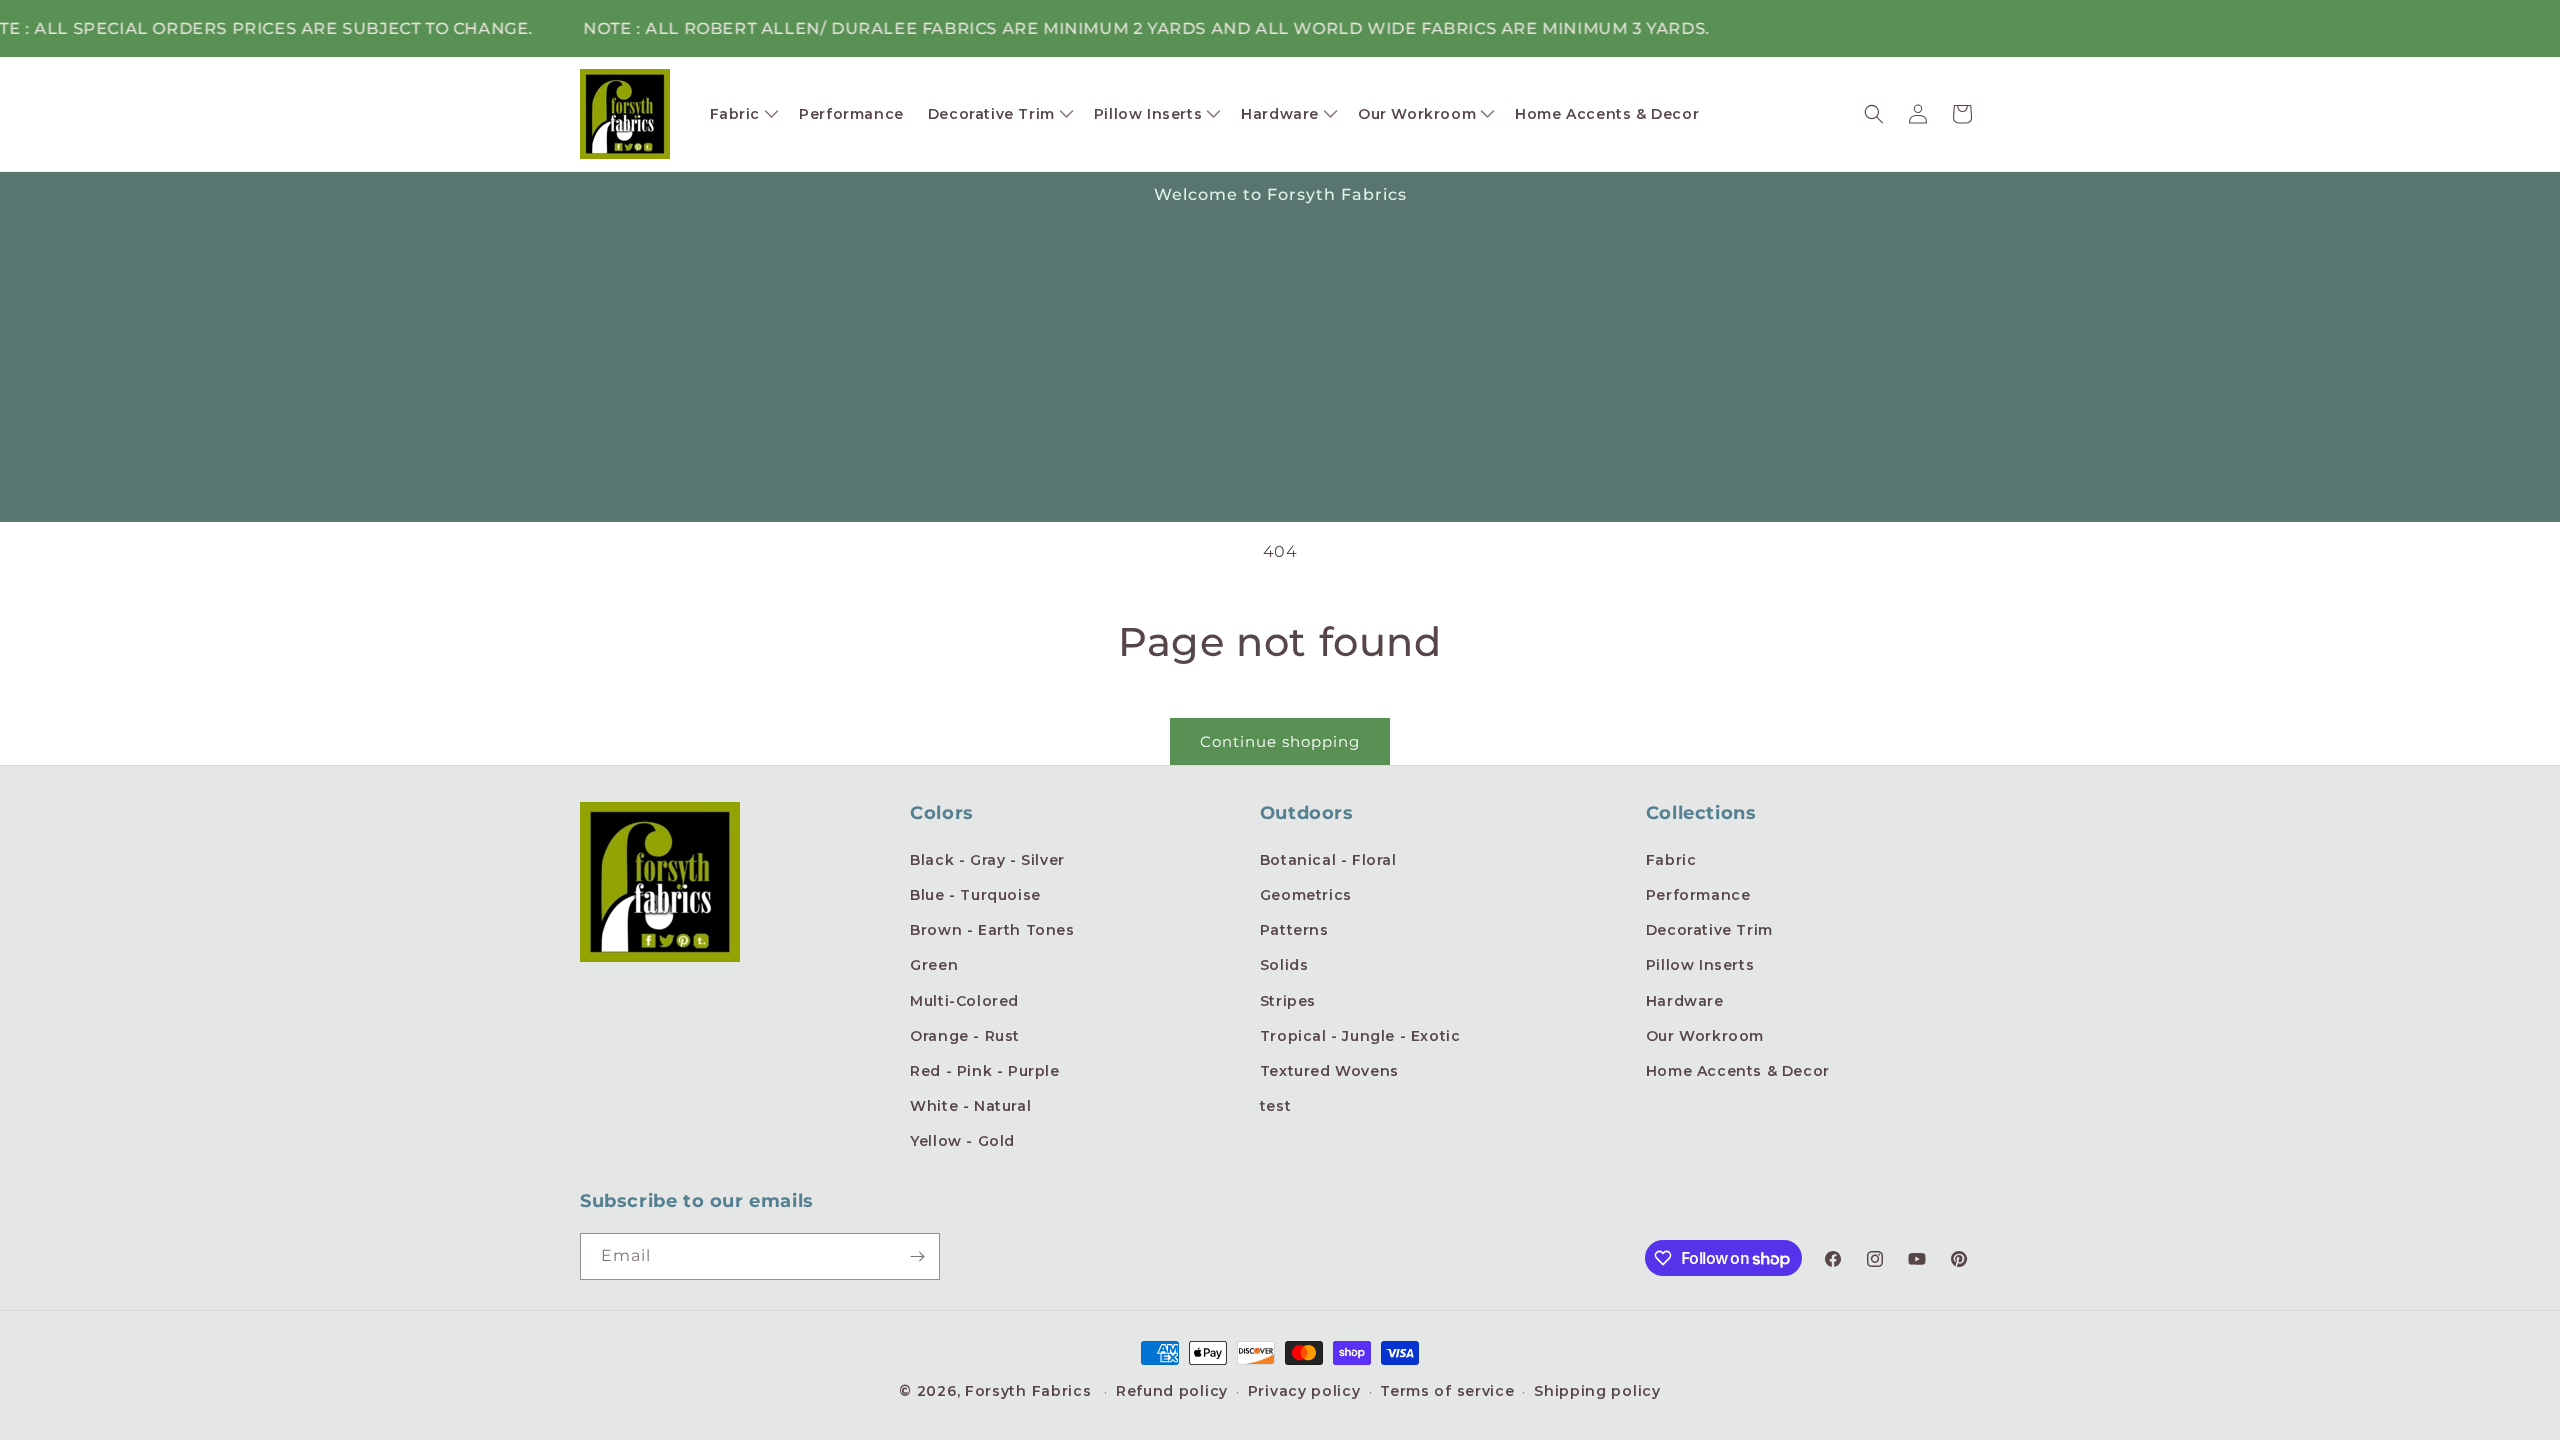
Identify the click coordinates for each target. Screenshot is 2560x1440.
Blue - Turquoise (975, 895)
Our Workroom (1705, 1036)
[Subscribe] (917, 1256)
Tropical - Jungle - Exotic (1360, 1036)
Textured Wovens (1329, 1071)
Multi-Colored (964, 1001)
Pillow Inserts (1700, 965)
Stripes (1288, 1001)
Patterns (1294, 930)
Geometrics (1306, 895)
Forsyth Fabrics (1030, 1391)
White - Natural (970, 1106)
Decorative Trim (1709, 930)
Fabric (1671, 860)
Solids (1284, 965)
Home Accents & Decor (1738, 1071)
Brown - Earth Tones (992, 930)
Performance (1698, 895)
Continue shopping (1280, 741)
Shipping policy (1597, 1391)
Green (934, 965)
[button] (743, 114)
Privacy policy (1304, 1391)
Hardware (1685, 1001)
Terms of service (1447, 1391)
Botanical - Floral (1328, 860)
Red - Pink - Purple (984, 1071)
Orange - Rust (965, 1036)
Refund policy (1172, 1391)
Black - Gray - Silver (987, 860)
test (1275, 1106)
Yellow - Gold (962, 1141)
